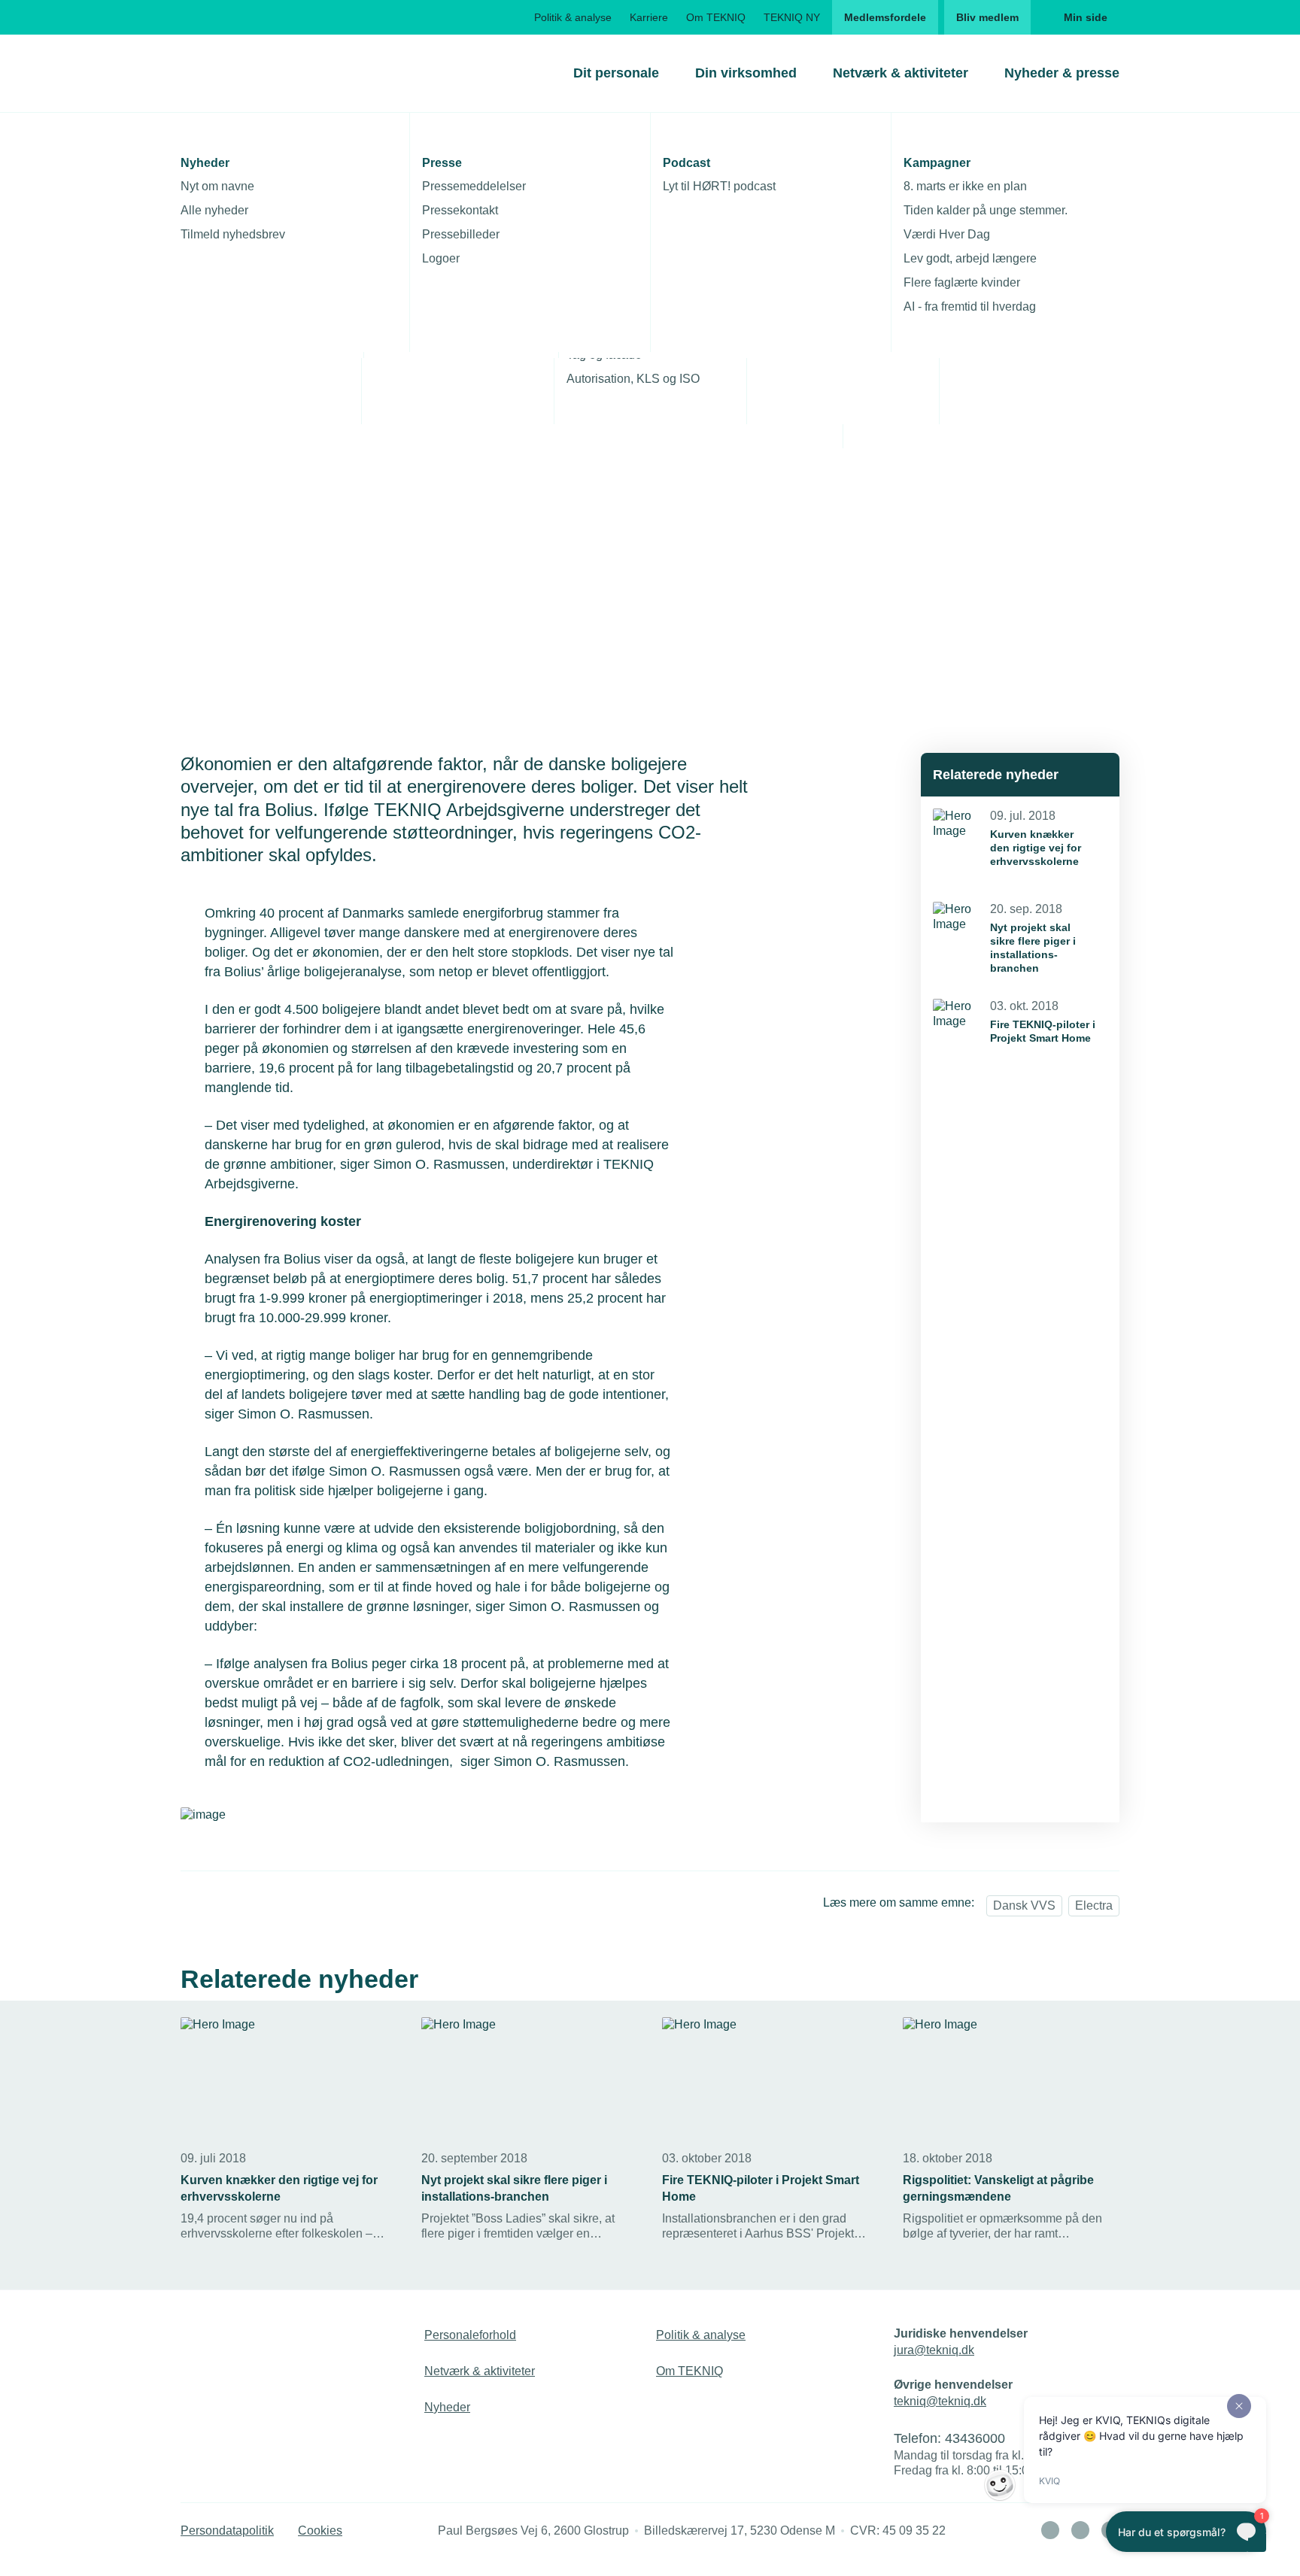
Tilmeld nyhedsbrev (233, 234)
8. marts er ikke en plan (965, 186)
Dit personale (616, 73)
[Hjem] (241, 73)
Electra (1094, 1905)
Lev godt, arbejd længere (970, 258)
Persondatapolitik (227, 2530)
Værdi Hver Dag (947, 234)
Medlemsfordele (885, 17)
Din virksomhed (746, 73)
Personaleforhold (470, 2335)
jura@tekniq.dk (934, 2350)
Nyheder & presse (1062, 73)
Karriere (649, 17)
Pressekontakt (460, 210)
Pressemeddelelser (474, 186)
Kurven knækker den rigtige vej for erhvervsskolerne (1036, 848)
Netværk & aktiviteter (901, 73)
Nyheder (447, 2407)
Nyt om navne (217, 186)
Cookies (320, 2530)
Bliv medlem (987, 17)
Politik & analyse (573, 17)
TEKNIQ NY (792, 17)
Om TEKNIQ (716, 17)
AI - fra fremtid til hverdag (970, 306)
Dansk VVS (1024, 1905)
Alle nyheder (214, 210)
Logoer (441, 258)
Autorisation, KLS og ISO (633, 379)
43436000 (975, 2438)
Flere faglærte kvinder (962, 282)
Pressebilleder (461, 234)
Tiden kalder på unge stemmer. (986, 210)
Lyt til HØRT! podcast (719, 186)
